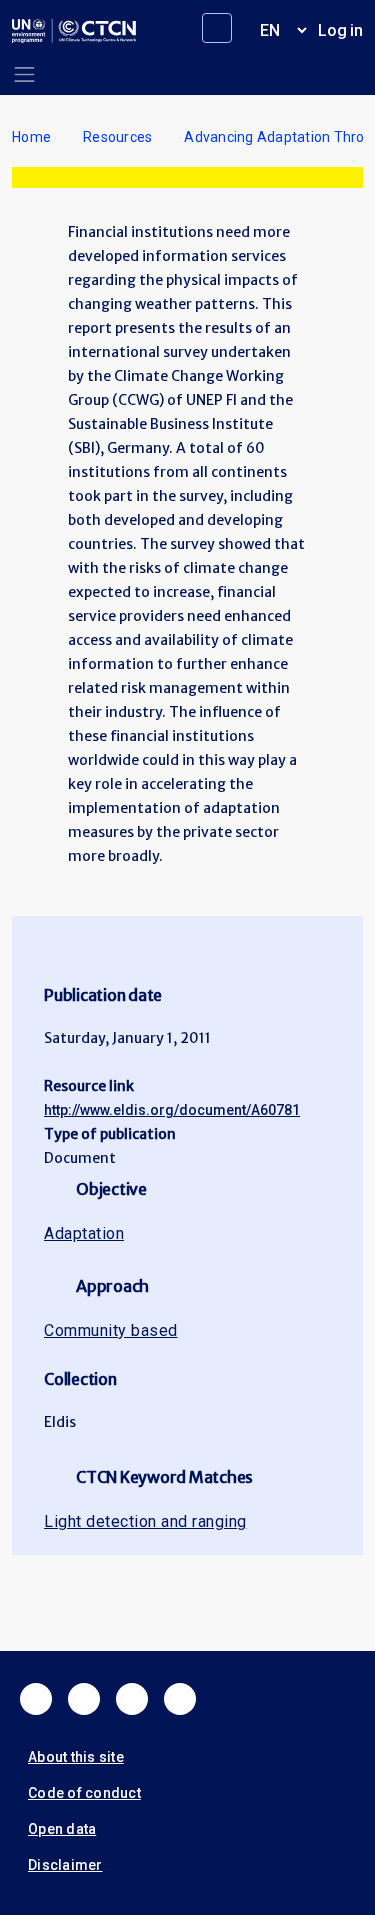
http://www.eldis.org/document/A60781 (172, 1110)
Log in (340, 30)
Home (31, 137)
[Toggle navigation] (24, 74)
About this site (76, 1757)
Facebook (36, 1699)
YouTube (180, 1699)
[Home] (74, 31)
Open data (62, 1829)
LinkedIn (132, 1699)
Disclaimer (65, 1865)
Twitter (84, 1699)
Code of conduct (84, 1793)
